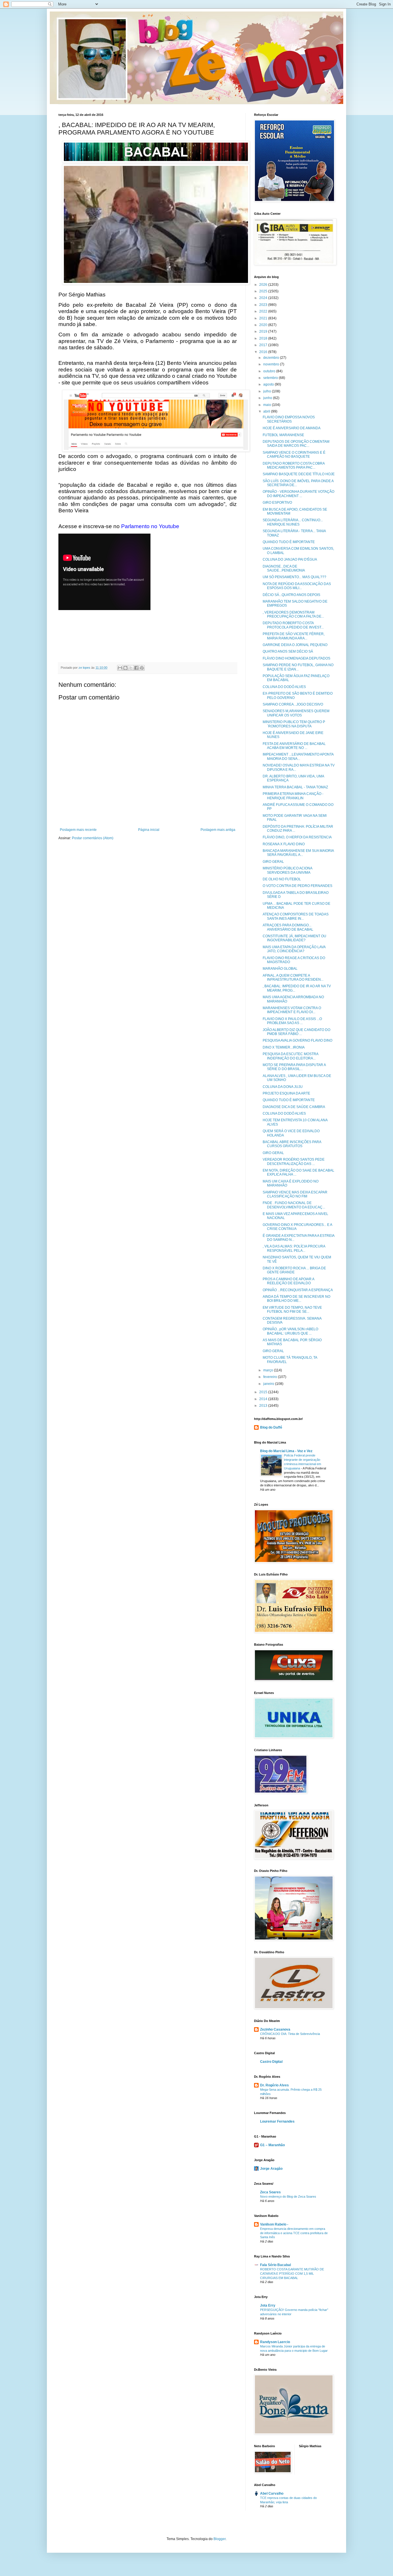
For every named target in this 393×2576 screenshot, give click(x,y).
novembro (272, 364)
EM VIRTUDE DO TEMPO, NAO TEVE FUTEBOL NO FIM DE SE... (292, 1310)
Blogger (220, 2539)
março (269, 1370)
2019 (264, 331)
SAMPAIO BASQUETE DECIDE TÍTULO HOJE (299, 474)
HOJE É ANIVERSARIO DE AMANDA (292, 428)
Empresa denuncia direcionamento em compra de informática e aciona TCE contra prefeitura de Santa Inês (294, 2233)
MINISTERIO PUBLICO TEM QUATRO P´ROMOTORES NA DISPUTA (294, 724)
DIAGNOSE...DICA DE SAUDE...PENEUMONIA (284, 568)
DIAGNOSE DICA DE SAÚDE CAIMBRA (294, 1107)
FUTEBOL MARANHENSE (283, 435)
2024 (264, 298)
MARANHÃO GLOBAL (280, 969)
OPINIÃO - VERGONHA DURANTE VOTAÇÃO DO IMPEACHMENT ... (298, 494)
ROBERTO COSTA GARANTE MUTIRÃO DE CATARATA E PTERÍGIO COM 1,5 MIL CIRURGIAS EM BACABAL (292, 2274)
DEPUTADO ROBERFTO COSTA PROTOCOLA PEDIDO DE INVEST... (293, 625)
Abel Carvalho (272, 2493)
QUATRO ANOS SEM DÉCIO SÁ (288, 651)
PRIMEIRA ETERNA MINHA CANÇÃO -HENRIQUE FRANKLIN (293, 796)
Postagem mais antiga (218, 830)
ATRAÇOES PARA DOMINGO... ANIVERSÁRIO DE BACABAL (288, 927)
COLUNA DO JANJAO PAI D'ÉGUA (290, 559)
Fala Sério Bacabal (275, 2265)
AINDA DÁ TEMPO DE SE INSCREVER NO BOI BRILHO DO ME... (296, 1299)
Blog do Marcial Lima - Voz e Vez (286, 1451)
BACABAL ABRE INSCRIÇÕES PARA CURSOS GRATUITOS (292, 1144)
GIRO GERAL (273, 862)
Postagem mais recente (78, 830)
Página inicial (149, 830)
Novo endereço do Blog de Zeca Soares (288, 2196)
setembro (271, 378)
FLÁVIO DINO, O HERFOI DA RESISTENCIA (297, 837)
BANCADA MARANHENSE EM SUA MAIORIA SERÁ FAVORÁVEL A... (298, 853)
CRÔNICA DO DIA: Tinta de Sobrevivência (290, 2034)
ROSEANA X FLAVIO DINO (284, 844)
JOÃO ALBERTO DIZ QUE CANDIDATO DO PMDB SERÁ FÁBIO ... (296, 1032)
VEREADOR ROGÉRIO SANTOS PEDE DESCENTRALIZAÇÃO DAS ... (294, 1161)
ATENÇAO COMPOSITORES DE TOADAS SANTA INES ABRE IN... (296, 916)
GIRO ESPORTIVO (277, 503)
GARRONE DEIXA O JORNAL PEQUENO (295, 645)
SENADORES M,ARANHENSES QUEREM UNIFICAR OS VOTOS (296, 713)
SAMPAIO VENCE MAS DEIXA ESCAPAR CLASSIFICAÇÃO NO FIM (295, 1194)
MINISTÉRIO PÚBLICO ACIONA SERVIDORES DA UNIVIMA (287, 870)
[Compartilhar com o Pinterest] (142, 668)
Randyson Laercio (275, 2342)
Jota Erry (268, 2305)
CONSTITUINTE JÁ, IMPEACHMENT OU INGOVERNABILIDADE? (294, 938)
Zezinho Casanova (275, 2029)
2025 (264, 291)
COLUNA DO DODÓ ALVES (284, 687)
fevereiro (271, 1377)
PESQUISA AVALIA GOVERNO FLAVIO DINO (297, 1040)
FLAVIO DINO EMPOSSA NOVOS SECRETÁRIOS (289, 419)
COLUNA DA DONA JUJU (283, 1087)
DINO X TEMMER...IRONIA (284, 1047)
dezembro (272, 358)
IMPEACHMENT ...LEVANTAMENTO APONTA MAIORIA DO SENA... (298, 756)
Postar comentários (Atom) (93, 838)
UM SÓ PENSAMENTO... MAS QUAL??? (294, 577)
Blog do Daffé (271, 1427)
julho (268, 391)
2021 (264, 318)
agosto (269, 384)
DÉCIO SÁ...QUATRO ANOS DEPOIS (291, 595)
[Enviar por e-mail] (120, 668)
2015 (264, 1392)
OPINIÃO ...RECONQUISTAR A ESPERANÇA (298, 1290)
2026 (264, 285)
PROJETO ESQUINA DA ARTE (286, 1093)
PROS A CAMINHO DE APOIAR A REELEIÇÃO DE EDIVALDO (288, 1281)
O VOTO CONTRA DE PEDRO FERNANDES (297, 886)
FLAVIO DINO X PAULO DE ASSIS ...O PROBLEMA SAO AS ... (292, 1021)
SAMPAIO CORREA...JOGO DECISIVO (293, 704)
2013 (264, 1406)
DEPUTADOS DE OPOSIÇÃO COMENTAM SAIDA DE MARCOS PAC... (296, 444)
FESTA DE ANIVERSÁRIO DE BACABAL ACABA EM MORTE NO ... (294, 746)
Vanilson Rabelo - (274, 2224)
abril (267, 411)
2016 (264, 352)
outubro (270, 371)
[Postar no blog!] (125, 668)
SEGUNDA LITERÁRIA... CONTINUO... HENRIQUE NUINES (293, 522)
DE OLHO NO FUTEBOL (282, 879)
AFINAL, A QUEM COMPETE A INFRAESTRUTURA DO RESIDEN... (293, 977)
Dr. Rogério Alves (274, 2085)
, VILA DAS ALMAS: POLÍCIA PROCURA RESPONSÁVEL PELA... (294, 1248)
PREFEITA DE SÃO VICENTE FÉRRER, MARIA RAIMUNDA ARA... (294, 636)
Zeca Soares (270, 2192)
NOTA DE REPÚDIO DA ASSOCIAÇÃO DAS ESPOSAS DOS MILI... (297, 586)
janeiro (269, 1384)
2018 (264, 338)
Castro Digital (271, 2062)
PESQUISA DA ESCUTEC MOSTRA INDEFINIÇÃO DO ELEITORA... (290, 1056)
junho (268, 398)
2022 (264, 311)
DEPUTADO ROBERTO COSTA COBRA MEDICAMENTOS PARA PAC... (294, 465)
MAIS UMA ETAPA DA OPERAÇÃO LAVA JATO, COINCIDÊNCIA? (294, 949)
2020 (264, 325)
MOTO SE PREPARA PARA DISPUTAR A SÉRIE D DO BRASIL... (294, 1067)
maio (268, 405)
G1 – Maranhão (272, 2145)
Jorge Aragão (271, 2169)
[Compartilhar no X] (131, 668)
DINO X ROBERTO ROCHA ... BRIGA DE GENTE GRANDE (294, 1270)
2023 (264, 305)
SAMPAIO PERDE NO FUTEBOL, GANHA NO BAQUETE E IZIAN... (298, 667)
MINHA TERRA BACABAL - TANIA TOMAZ (295, 787)
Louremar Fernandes (277, 2121)
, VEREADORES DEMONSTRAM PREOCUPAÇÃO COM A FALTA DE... (293, 614)
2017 (264, 345)
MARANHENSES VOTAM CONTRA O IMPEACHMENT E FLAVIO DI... (292, 1010)
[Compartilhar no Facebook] (136, 668)
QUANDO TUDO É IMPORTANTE (289, 542)
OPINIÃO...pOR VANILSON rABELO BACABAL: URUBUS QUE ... (290, 1331)
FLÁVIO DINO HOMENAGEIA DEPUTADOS (296, 658)
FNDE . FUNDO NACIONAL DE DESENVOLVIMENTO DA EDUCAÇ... (294, 1205)
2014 (264, 1399)
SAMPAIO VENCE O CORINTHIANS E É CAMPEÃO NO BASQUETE (294, 455)
